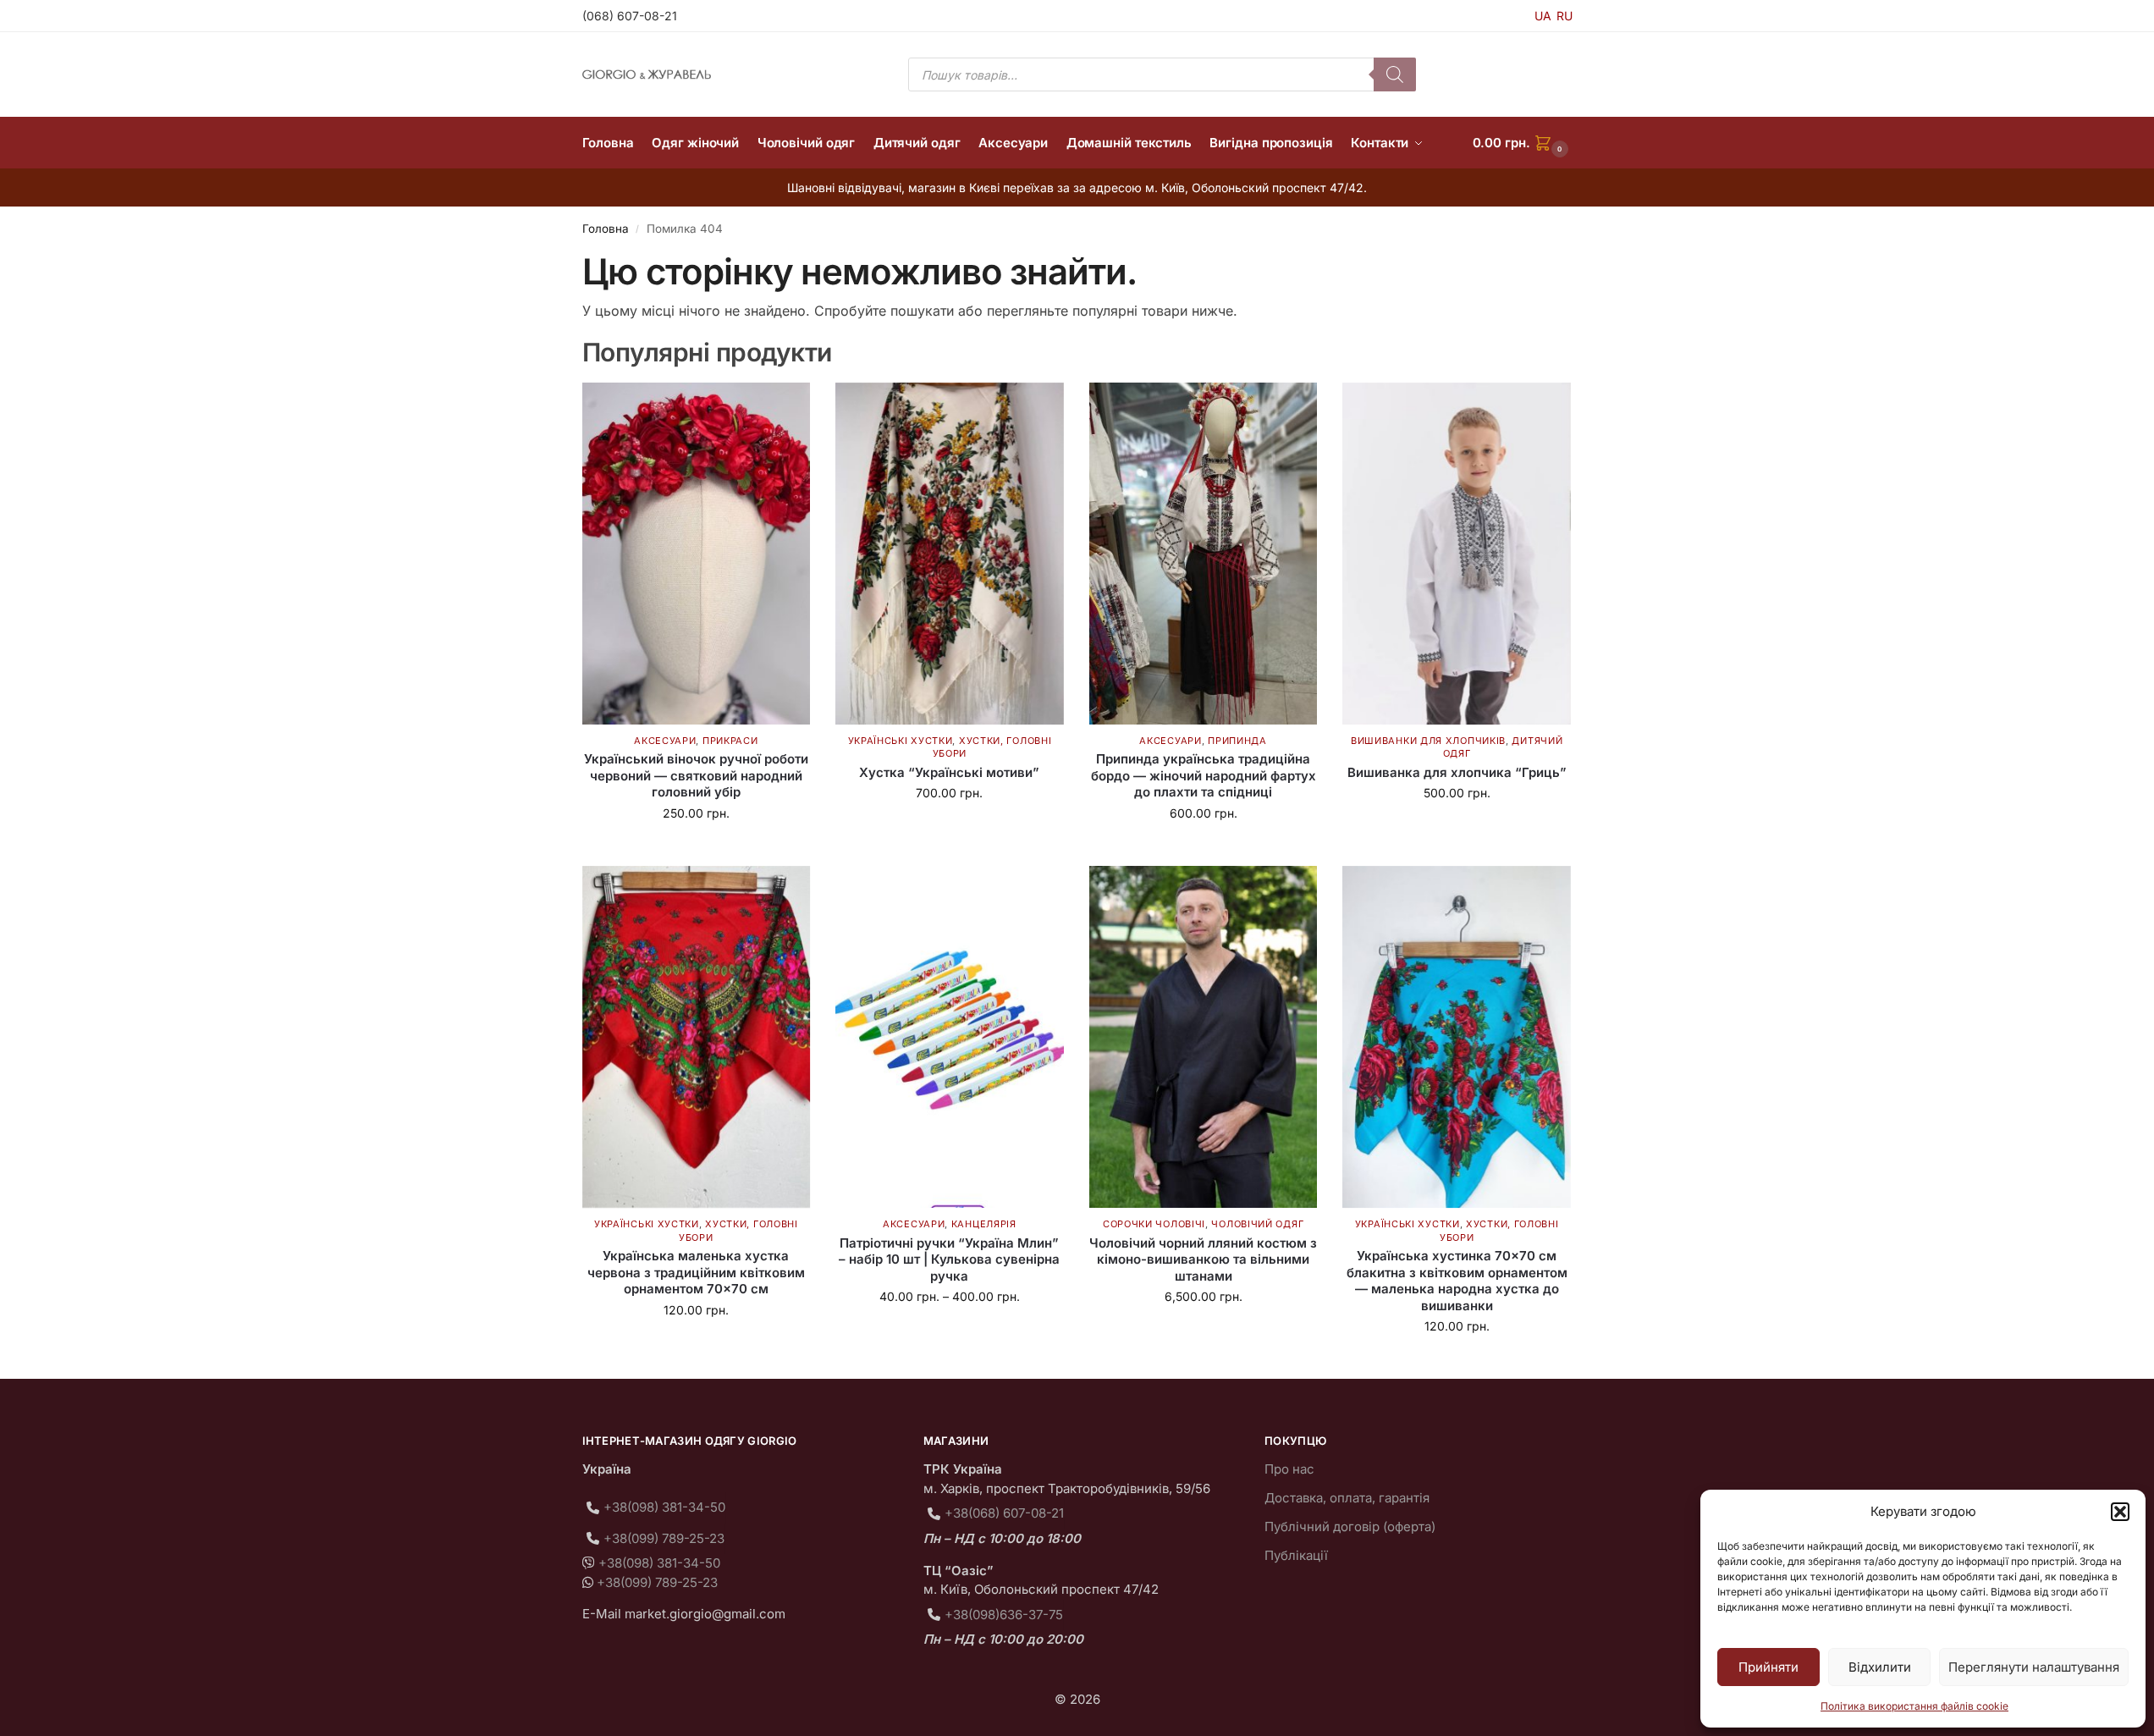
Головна (606, 229)
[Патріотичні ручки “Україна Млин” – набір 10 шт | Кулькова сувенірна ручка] (950, 1037)
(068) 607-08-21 (630, 16)
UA (1543, 16)
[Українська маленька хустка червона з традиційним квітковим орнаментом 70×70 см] (697, 1037)
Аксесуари (665, 741)
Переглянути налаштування (2034, 1667)
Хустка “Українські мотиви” (949, 772)
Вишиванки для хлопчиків (1428, 741)
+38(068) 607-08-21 (1004, 1513)
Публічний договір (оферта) (1350, 1527)
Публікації (1296, 1555)
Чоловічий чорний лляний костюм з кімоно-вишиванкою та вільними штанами (1203, 1259)
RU (1565, 16)
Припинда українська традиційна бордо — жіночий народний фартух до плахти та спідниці (1204, 775)
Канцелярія (984, 1224)
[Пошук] (1395, 74)
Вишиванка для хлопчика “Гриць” (1457, 772)
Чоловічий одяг (1257, 1224)
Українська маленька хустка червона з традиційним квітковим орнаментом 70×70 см (696, 1272)
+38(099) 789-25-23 (664, 1538)
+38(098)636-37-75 (1004, 1615)
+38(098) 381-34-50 (664, 1507)
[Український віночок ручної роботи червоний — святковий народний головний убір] (697, 554)
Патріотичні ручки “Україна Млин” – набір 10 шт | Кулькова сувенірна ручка (949, 1259)
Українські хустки (901, 741)
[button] (2120, 1512)
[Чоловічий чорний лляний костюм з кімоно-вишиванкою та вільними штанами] (1204, 1037)
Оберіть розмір (1457, 828)
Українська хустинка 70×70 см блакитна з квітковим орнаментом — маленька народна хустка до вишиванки (1457, 1281)
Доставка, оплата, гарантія (1347, 1498)
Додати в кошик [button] (696, 849)
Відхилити (1880, 1667)
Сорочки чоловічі (1154, 1224)
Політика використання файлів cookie (1914, 1706)
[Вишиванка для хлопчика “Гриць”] (1457, 554)
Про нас (1289, 1469)
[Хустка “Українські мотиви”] (950, 554)
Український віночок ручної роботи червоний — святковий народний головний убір (696, 775)
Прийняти (1768, 1667)
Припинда (1237, 741)
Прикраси (730, 741)
